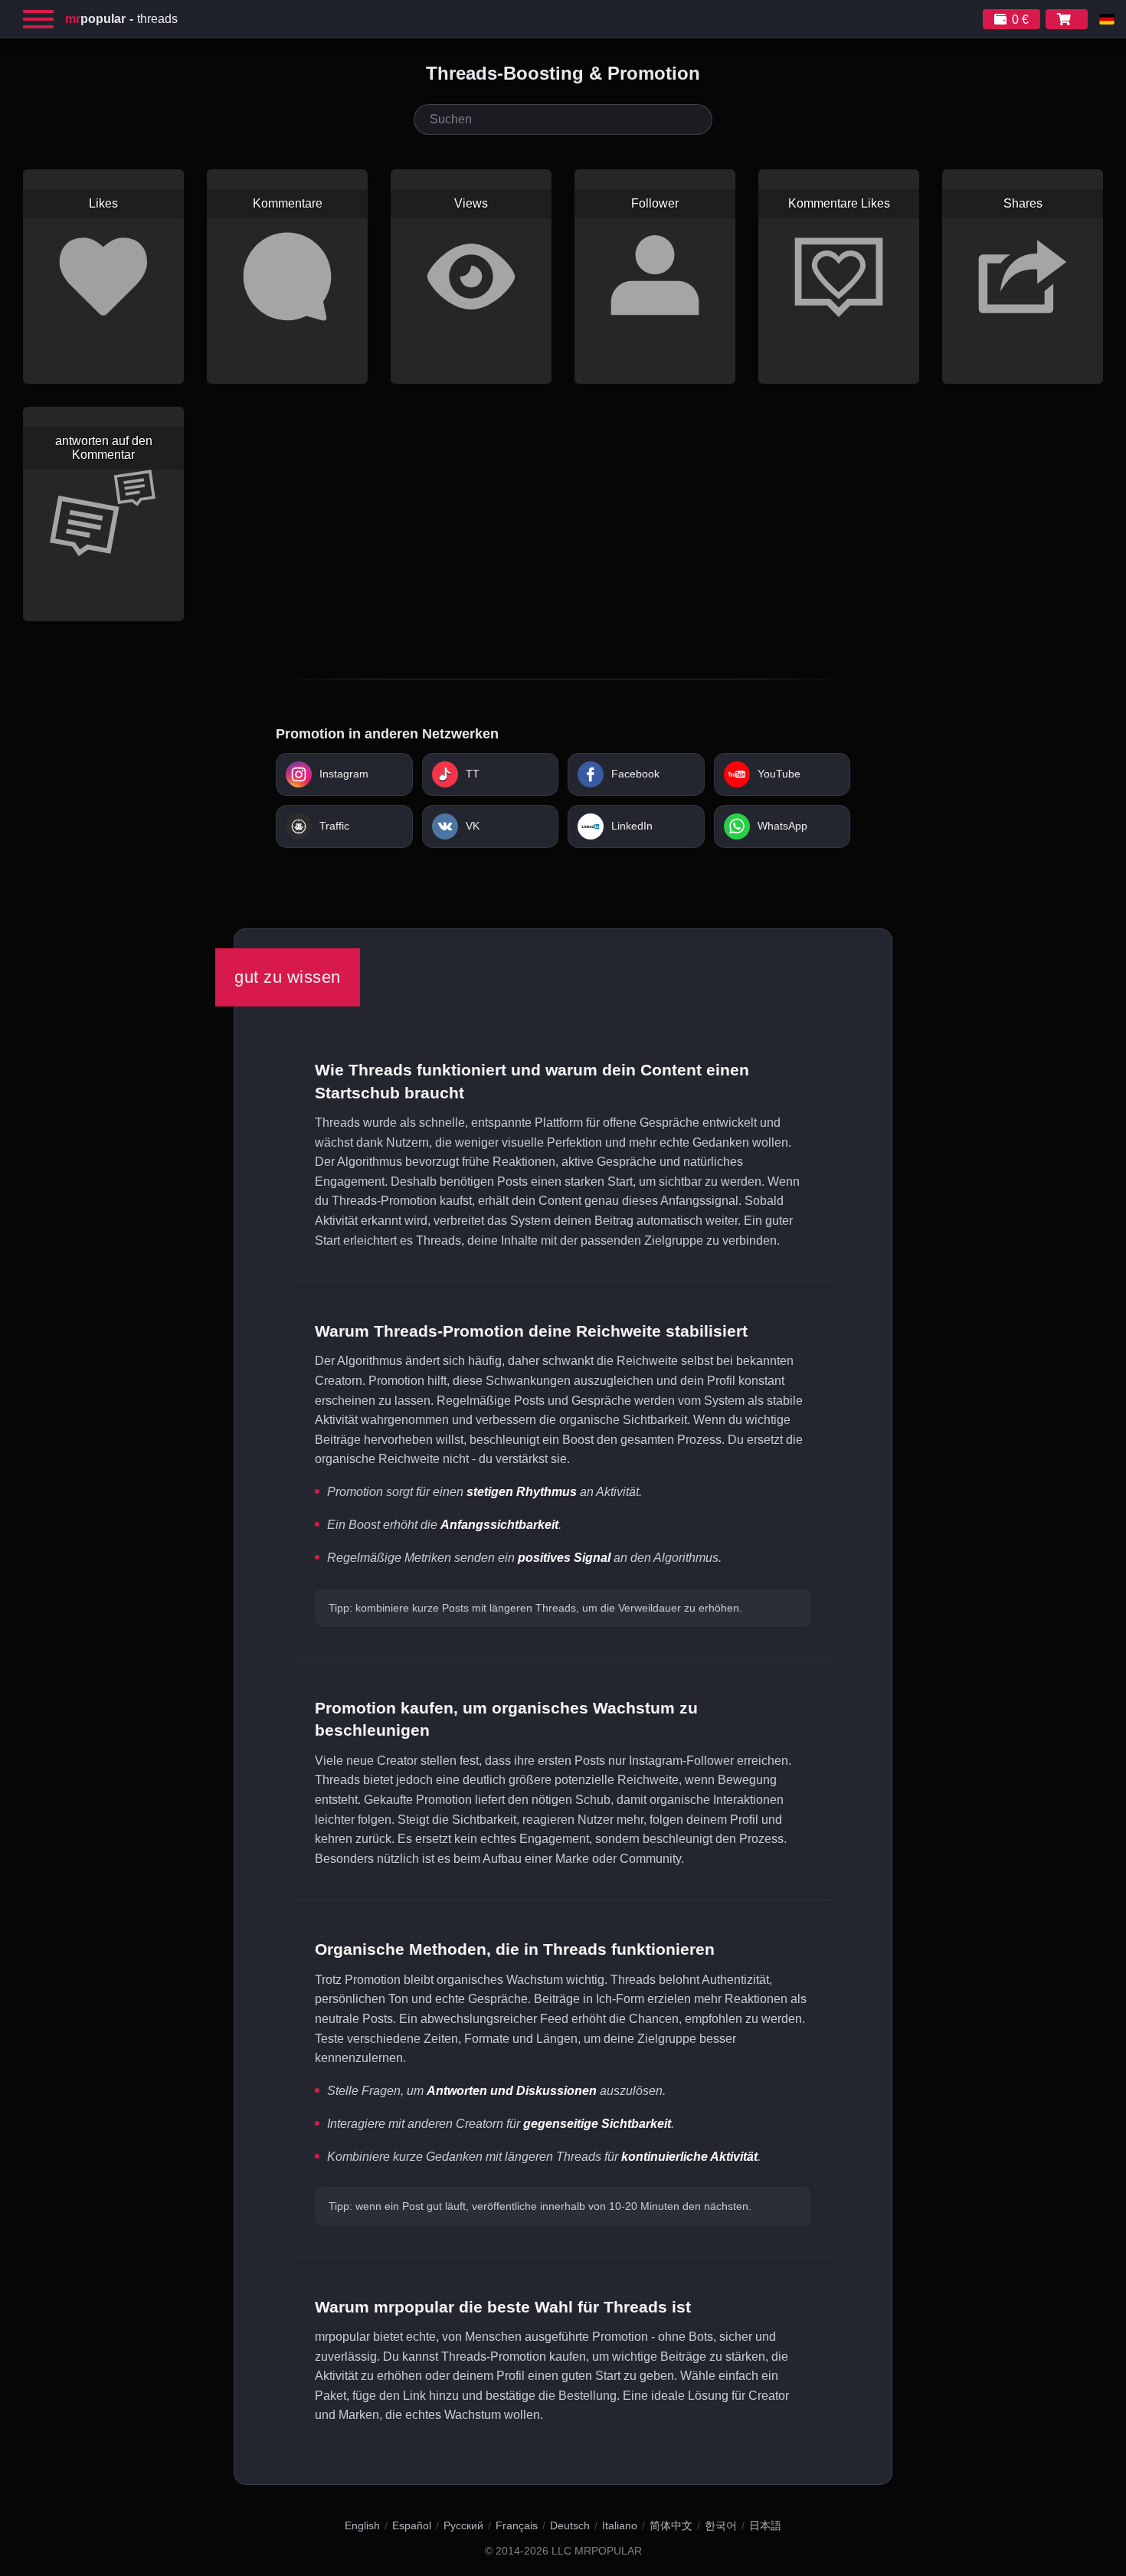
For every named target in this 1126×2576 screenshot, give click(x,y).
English (362, 2525)
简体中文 (671, 2525)
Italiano (620, 2525)
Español (412, 2525)
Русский (463, 2525)
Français (517, 2525)
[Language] (1107, 19)
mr (95, 19)
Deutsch (570, 2525)
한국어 (721, 2525)
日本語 (765, 2525)
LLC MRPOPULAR (597, 2551)
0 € (1020, 20)
